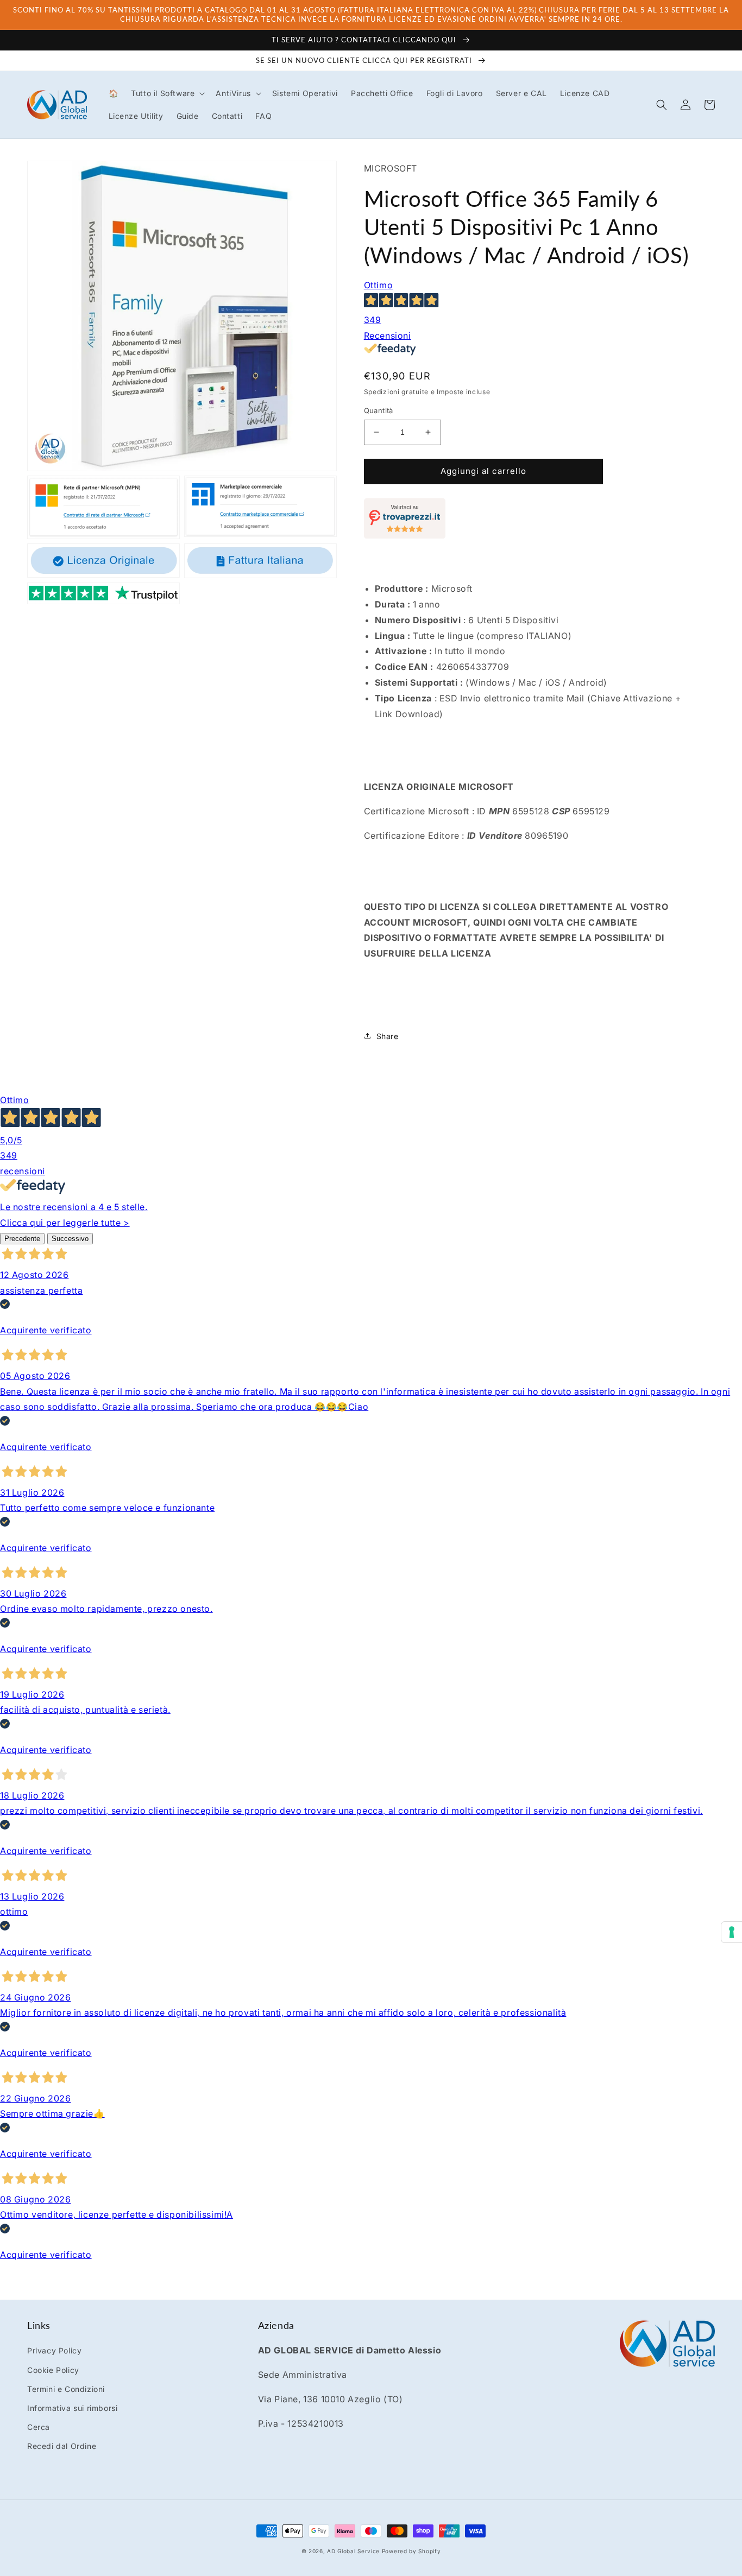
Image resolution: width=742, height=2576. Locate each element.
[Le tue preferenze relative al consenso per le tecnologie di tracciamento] (732, 1932)
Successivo (70, 1239)
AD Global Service (353, 2551)
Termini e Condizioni (66, 2389)
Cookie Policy (53, 2370)
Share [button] (388, 1036)
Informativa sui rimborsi (72, 2408)
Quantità (379, 410)
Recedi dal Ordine (62, 2446)
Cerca (39, 2427)
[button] (167, 93)
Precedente (22, 1239)
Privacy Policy (54, 2350)
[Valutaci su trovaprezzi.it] (405, 535)
